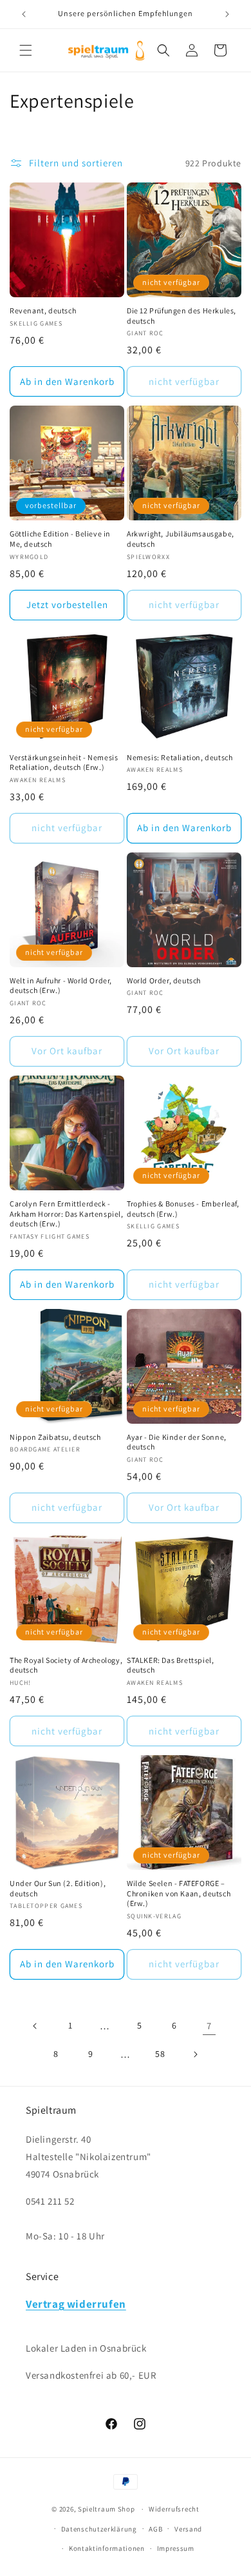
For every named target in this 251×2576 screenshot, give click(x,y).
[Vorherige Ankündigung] (24, 14)
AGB (155, 2529)
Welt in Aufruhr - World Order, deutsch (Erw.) (61, 986)
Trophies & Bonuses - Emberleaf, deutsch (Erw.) (183, 1209)
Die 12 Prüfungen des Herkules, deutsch (181, 316)
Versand (188, 2529)
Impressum (176, 2548)
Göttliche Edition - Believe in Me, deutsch (60, 539)
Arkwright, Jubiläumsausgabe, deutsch (181, 539)
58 (160, 2054)
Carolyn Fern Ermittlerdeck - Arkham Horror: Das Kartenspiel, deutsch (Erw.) (67, 1214)
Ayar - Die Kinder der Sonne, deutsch (177, 1442)
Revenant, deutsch (43, 310)
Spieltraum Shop (107, 2509)
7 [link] (209, 2026)
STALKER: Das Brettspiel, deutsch (170, 1665)
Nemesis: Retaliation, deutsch (180, 757)
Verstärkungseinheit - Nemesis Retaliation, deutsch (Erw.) (64, 762)
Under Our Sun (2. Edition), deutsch (58, 1888)
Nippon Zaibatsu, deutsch (55, 1437)
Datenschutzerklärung (99, 2529)
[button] (26, 50)
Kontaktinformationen (107, 2548)
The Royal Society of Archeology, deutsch (66, 1665)
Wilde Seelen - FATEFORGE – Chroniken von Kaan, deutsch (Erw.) (179, 1893)
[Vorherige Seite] (35, 2026)
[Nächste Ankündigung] (227, 14)
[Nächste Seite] (195, 2054)
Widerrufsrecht (174, 2509)
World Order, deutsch (164, 980)
